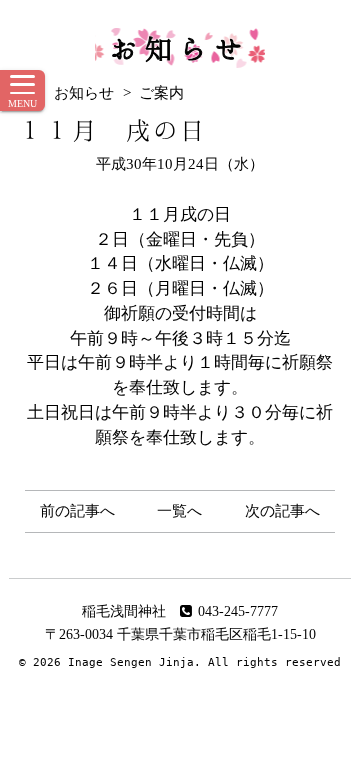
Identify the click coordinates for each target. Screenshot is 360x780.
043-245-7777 (238, 611)
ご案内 (161, 93)
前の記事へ (77, 511)
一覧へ (179, 511)
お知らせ (180, 48)
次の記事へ (282, 511)
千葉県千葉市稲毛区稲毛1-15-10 (216, 634)
